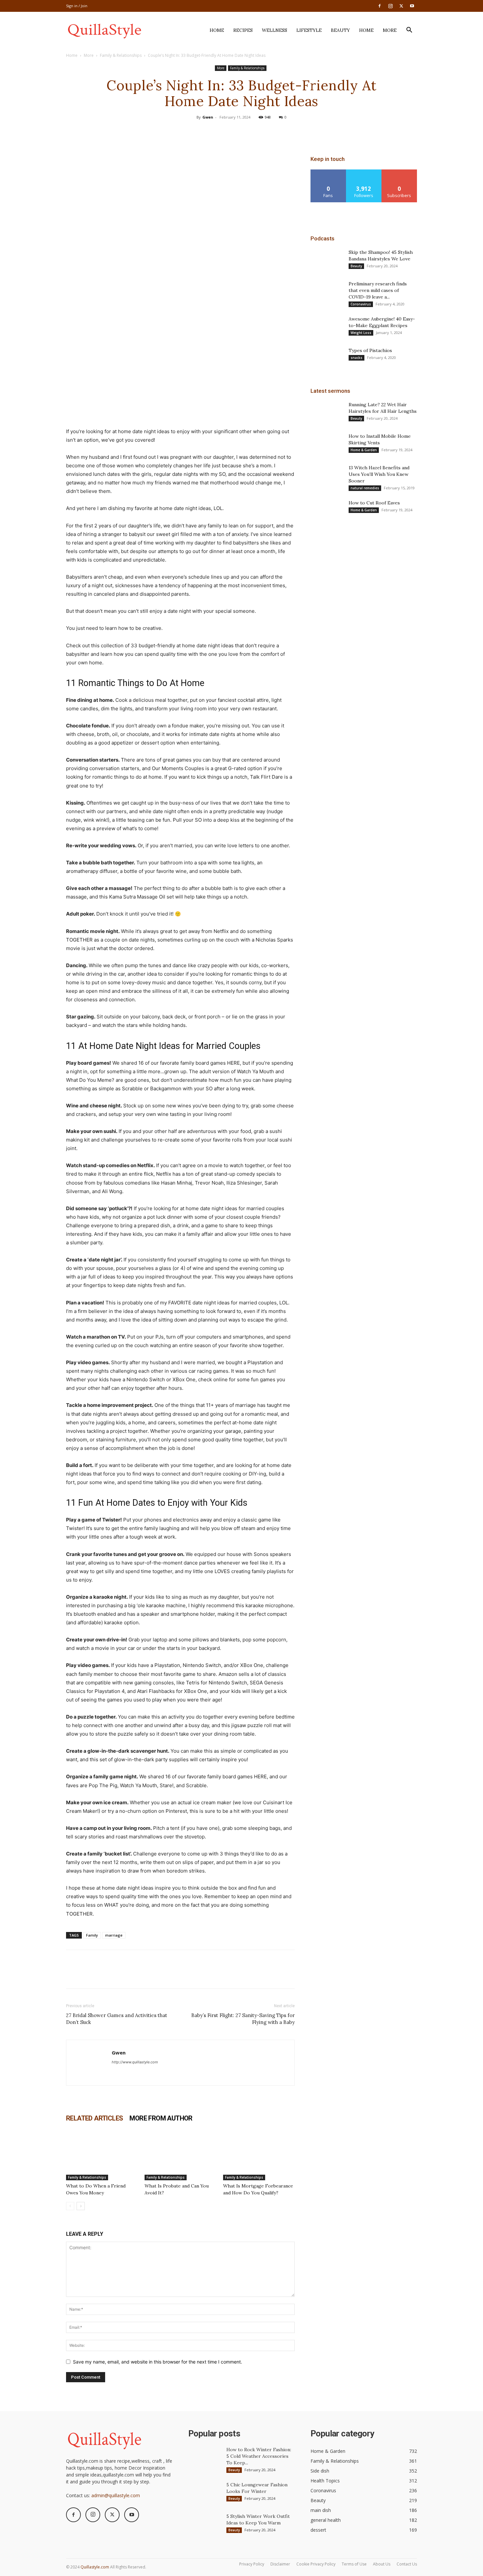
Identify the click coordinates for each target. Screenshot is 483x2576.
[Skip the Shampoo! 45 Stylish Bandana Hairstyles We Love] (327, 260)
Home (217, 30)
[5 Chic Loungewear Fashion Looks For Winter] (205, 2493)
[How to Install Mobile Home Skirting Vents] (327, 444)
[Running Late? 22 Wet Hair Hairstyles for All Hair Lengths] (327, 413)
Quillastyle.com (95, 2567)
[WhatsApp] (256, 132)
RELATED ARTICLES (94, 2118)
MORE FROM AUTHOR (161, 2118)
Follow (364, 172)
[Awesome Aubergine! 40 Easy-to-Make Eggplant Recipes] (327, 327)
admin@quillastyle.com (116, 2495)
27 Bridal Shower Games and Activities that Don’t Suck (117, 2019)
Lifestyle (309, 30)
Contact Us (407, 2564)
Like (328, 172)
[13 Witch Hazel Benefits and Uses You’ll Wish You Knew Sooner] (327, 476)
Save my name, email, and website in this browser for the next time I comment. (158, 2362)
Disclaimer (280, 2564)
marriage (114, 1935)
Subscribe (399, 172)
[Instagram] (390, 6)
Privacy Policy (252, 2564)
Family (92, 1935)
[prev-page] (70, 2206)
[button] (409, 31)
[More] (272, 132)
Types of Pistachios (370, 350)
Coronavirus (361, 304)
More (390, 30)
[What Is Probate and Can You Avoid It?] (180, 2156)
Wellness (275, 30)
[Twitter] (401, 6)
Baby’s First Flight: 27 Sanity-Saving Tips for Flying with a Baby (243, 2019)
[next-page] (81, 2206)
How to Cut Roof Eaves (374, 503)
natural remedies (365, 488)
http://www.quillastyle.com (135, 2062)
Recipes (243, 30)
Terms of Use (354, 2564)
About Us (382, 2564)
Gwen (208, 117)
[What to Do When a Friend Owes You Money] (102, 2156)
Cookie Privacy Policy (316, 2564)
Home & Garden (364, 450)
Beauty (340, 30)
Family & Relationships (121, 55)
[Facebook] (379, 6)
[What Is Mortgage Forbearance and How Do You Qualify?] (259, 2156)
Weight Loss (361, 333)
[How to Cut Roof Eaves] (327, 511)
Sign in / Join (77, 6)
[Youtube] (412, 6)
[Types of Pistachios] (327, 359)
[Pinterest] (241, 132)
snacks (356, 358)
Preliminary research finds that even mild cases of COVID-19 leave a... (378, 290)
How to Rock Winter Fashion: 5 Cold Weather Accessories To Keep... (259, 2456)
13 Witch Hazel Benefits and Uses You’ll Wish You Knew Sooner (379, 474)
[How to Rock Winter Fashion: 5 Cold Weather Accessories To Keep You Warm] (205, 2458)
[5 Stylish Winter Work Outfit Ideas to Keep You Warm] (205, 2524)
